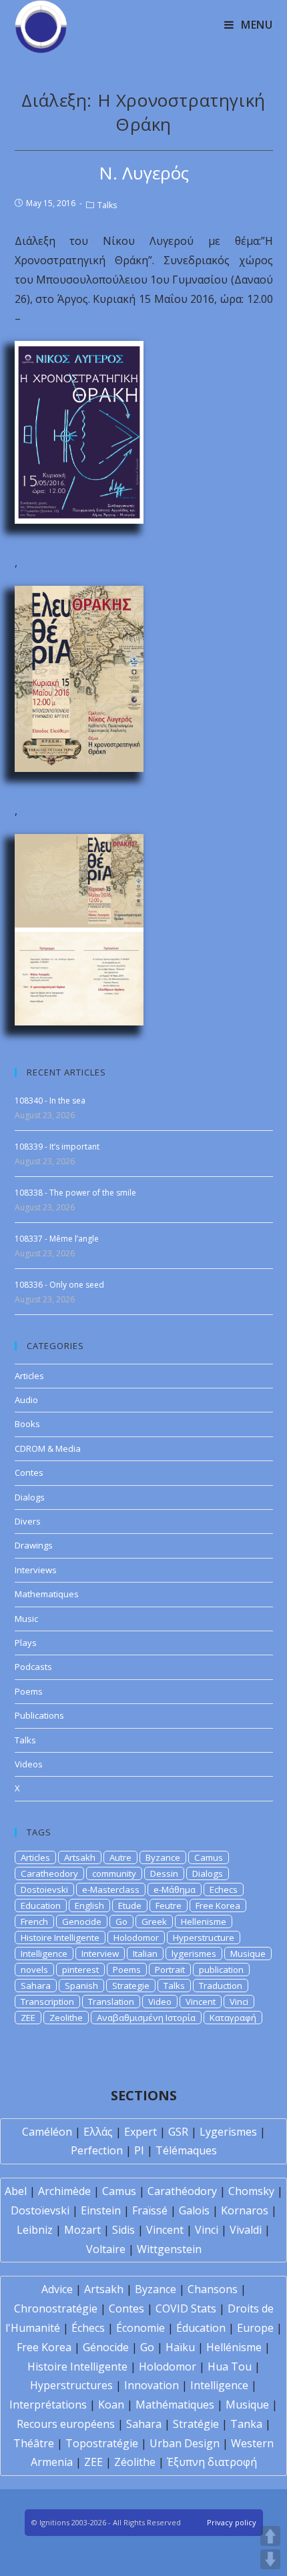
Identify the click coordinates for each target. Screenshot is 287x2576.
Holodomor (136, 1938)
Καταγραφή (233, 2018)
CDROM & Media (48, 1448)
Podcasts (33, 1667)
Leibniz (35, 2230)
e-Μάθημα (175, 1889)
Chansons (213, 2289)
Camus (209, 1857)
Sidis (123, 2230)
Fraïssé (150, 2210)
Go (121, 1921)
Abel (16, 2191)
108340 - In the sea (50, 1101)
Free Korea (218, 1905)
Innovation (152, 2385)
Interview (100, 1954)
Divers (28, 1521)
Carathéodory (182, 2191)
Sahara (36, 1986)
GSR (178, 2132)
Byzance (163, 1857)
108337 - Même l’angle (57, 1239)
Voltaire (106, 2249)
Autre (120, 1857)
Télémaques (186, 2150)
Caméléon (47, 2132)
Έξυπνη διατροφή (212, 2462)
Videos (29, 1764)
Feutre (169, 1905)
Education (41, 1905)
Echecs (224, 1889)
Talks (107, 205)
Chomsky (251, 2191)
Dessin (164, 1873)
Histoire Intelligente (60, 1938)
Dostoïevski (40, 2210)
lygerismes (194, 1954)
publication (221, 1970)
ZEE (28, 2018)
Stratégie (196, 2424)
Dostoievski (44, 1889)
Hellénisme (234, 2347)
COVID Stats (186, 2308)
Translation (111, 2002)
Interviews (36, 1570)
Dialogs (30, 1497)
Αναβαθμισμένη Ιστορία (146, 2018)
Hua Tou (230, 2367)
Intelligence (44, 1954)
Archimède (64, 2191)
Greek (154, 1921)
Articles (29, 1376)
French (34, 1921)
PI (139, 2150)
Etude (130, 1905)
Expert (140, 2132)
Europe (255, 2328)
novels (34, 1970)
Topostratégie (102, 2443)
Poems (29, 1691)
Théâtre (34, 2443)
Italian (145, 1954)
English (89, 1905)
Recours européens (66, 2424)
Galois (194, 2210)
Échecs (88, 2328)
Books (27, 1424)
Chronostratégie (56, 2308)
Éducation (201, 2328)
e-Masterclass (111, 1889)
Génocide (106, 2347)
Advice (57, 2289)
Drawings (34, 1545)
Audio (26, 1400)
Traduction (221, 1986)
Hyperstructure (204, 1938)
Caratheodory (49, 1873)
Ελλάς (98, 2132)
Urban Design (185, 2443)
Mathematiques (47, 1594)
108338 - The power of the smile (75, 1193)
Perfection (97, 2150)
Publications (39, 1715)
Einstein (101, 2210)
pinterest (80, 1970)
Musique (248, 1954)
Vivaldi (246, 2230)
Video (160, 2002)
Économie (140, 2328)
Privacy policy (232, 2522)
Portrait (170, 1970)
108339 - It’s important (57, 1147)
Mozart (82, 2230)
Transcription (47, 2002)
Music (26, 1619)
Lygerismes (228, 2132)
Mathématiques (175, 2405)
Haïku (180, 2347)
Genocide (82, 1921)
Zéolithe (135, 2462)
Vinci (239, 2002)
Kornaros (245, 2210)
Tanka (246, 2424)
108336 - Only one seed (59, 1285)
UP (270, 2536)
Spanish (81, 1986)
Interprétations (48, 2405)
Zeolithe (66, 2018)
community (114, 1873)
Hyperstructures (71, 2385)
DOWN (270, 2559)
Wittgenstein (169, 2249)
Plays (26, 1643)
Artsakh (80, 1857)
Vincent (201, 2002)
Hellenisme (204, 1921)
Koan (111, 2405)
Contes (29, 1472)
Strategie (131, 1986)
